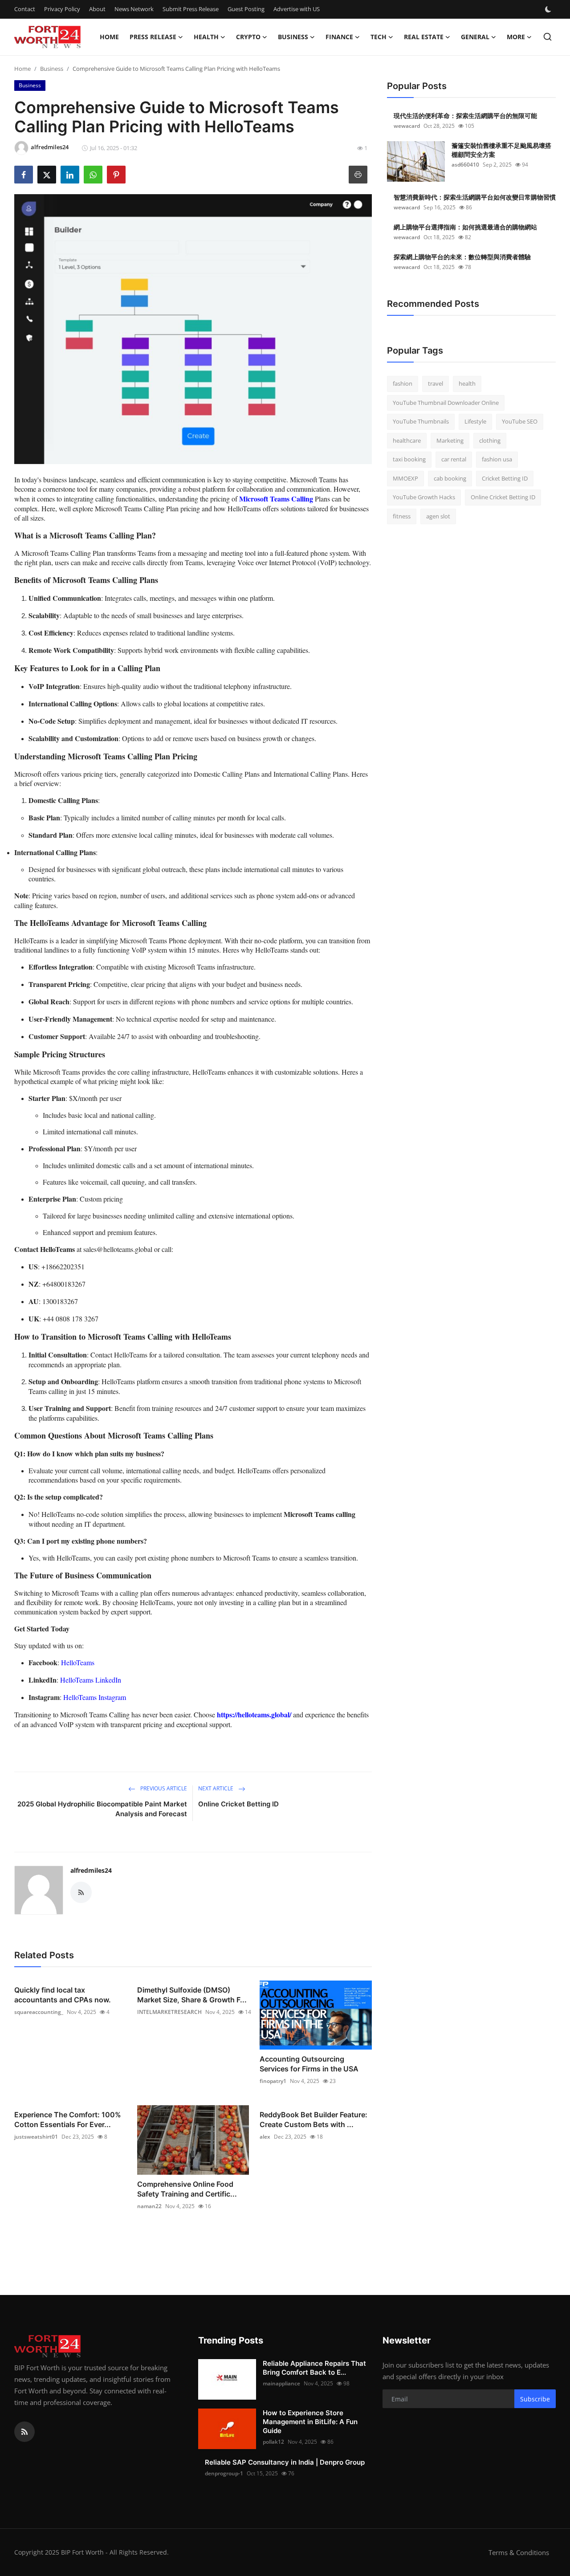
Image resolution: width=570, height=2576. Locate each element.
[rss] (24, 2432)
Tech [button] (379, 37)
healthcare (407, 440)
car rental (454, 459)
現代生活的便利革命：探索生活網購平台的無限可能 (465, 116)
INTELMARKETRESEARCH (169, 2012)
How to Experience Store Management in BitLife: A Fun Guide (310, 2422)
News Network (134, 9)
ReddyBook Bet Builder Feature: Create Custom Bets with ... (313, 2119)
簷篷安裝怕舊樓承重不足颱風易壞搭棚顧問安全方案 (501, 150)
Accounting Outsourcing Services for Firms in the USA (309, 2064)
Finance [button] (339, 37)
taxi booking (409, 459)
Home (109, 37)
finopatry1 (273, 2081)
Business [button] (293, 37)
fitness (402, 516)
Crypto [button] (248, 37)
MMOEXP (405, 478)
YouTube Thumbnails (421, 421)
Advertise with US (297, 9)
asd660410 (465, 165)
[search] (548, 37)
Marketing (450, 440)
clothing (490, 440)
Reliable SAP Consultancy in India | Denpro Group (285, 2462)
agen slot (438, 516)
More (516, 37)
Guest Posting (246, 9)
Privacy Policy (62, 9)
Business (52, 69)
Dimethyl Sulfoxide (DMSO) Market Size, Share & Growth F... (192, 1995)
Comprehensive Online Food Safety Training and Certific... (187, 2189)
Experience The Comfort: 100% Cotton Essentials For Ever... (68, 2119)
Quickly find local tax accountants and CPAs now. (63, 1995)
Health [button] (206, 37)
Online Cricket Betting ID (238, 1804)
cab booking (450, 478)
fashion (403, 383)
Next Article (216, 1788)
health (467, 383)
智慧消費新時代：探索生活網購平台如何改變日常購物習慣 (475, 197)
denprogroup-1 (224, 2473)
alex (265, 2137)
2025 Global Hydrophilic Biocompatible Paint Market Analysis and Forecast (102, 1809)
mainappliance (281, 2383)
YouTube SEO (520, 421)
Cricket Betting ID (505, 478)
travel (436, 383)
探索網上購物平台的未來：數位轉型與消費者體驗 (462, 257)
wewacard (407, 126)
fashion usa (497, 459)
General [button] (475, 37)
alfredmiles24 (91, 1870)
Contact (25, 9)
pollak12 (273, 2442)
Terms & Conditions (519, 2552)
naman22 (149, 2206)
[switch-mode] (549, 9)
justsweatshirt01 (36, 2137)
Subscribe (535, 2399)
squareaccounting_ (39, 2012)
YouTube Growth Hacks (424, 497)
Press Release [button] (153, 37)
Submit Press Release (191, 9)
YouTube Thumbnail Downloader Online (446, 403)
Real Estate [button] (424, 37)
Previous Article (163, 1788)
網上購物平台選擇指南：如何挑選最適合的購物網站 (465, 227)
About (97, 9)
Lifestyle (475, 421)
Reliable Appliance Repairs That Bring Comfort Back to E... (314, 2368)
